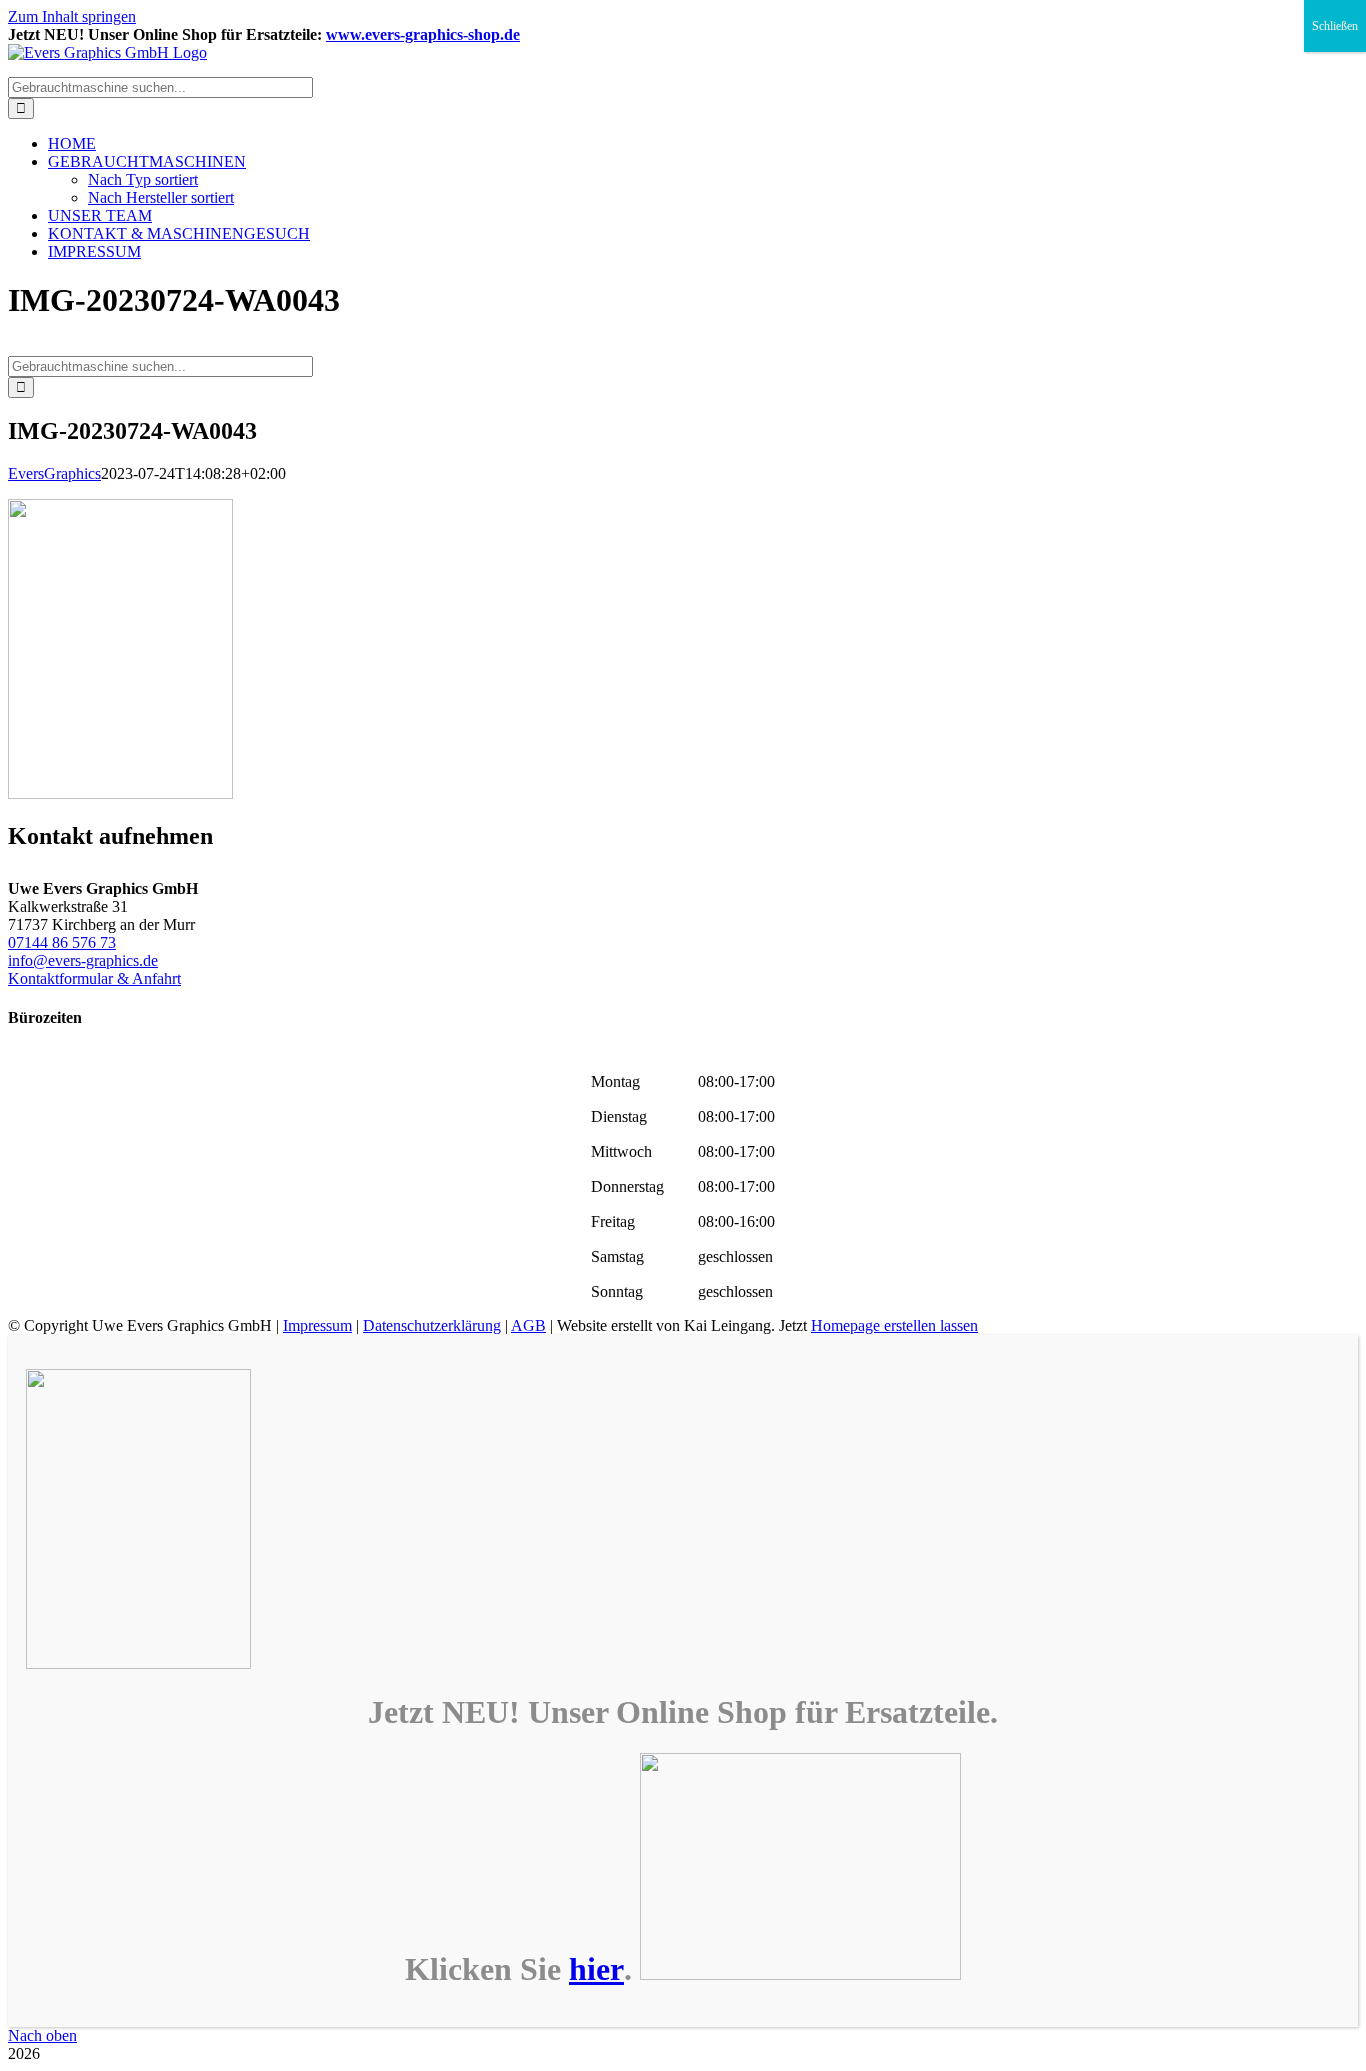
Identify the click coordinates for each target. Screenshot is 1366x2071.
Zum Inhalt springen (72, 16)
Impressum (317, 1325)
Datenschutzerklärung (432, 1325)
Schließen (1335, 26)
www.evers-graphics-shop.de (423, 34)
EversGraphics (54, 473)
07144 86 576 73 (62, 942)
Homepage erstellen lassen (894, 1325)
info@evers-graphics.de (83, 960)
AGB (528, 1325)
